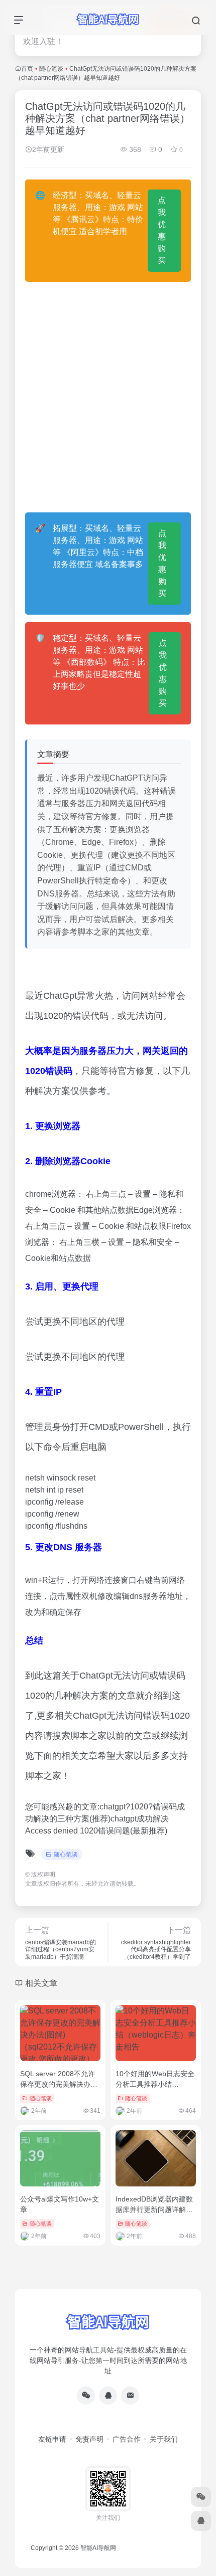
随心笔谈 (51, 69)
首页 (27, 69)
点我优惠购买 (162, 230)
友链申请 (52, 2439)
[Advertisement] (108, 397)
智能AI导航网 (98, 2548)
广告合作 (127, 2439)
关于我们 (164, 2439)
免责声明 (89, 2439)
